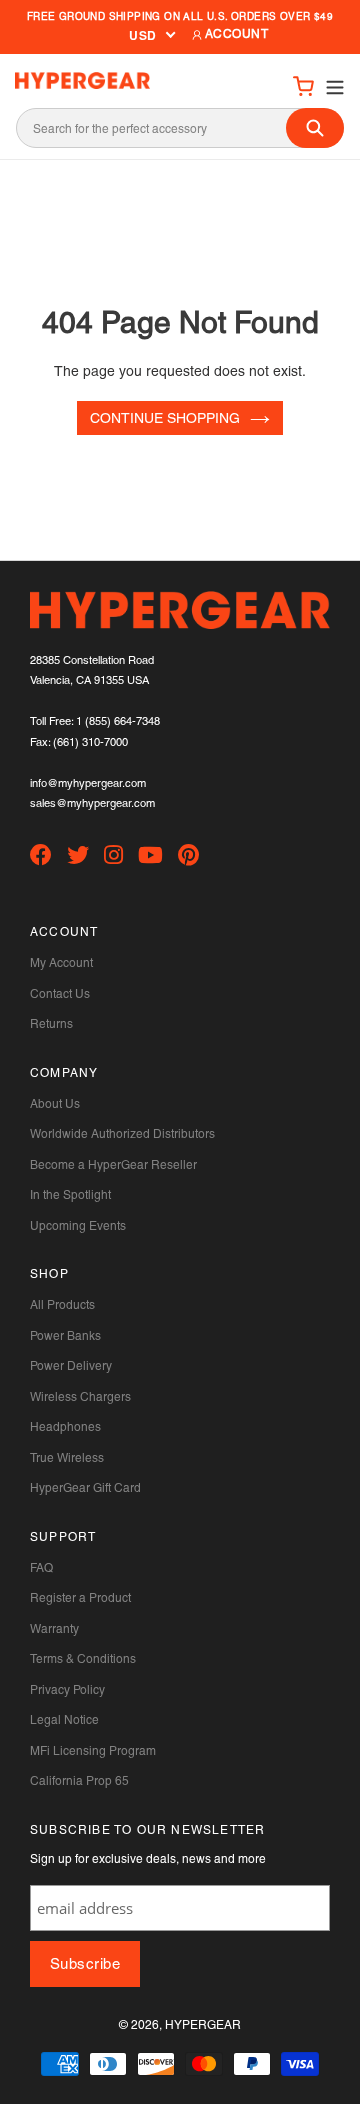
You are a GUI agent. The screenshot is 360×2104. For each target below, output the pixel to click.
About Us (55, 1104)
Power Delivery (71, 1366)
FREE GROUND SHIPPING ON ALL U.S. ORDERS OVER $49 (180, 16)
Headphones (65, 1427)
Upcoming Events (78, 1226)
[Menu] (329, 85)
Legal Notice (64, 1720)
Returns (51, 1024)
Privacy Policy (67, 1690)
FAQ (41, 1568)
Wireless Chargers (80, 1397)
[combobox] (180, 128)
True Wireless (67, 1458)
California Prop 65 (79, 1781)
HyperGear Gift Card (85, 1488)
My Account (61, 963)
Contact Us (60, 994)
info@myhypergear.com (88, 783)
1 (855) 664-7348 (118, 721)
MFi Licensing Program (93, 1751)
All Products (62, 1305)
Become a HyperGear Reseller (113, 1165)
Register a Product (80, 1598)
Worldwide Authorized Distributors (122, 1134)
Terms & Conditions (83, 1659)
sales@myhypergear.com (92, 803)
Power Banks (65, 1336)
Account (235, 34)
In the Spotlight (70, 1195)
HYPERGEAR (203, 2025)
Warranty (54, 1629)
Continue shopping (165, 418)
